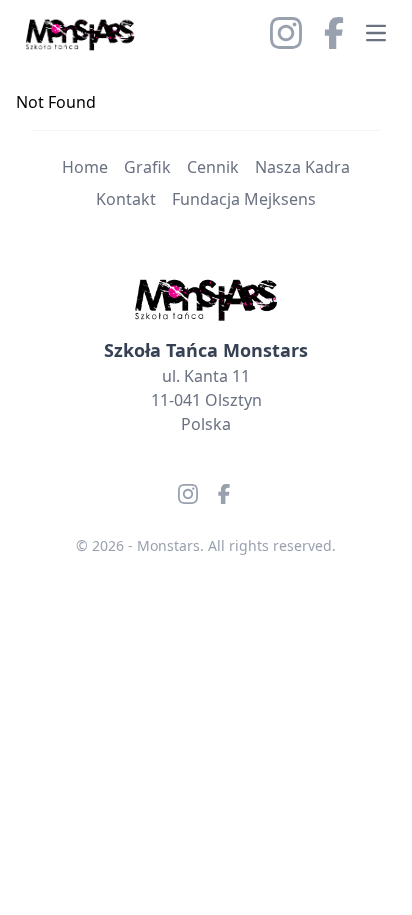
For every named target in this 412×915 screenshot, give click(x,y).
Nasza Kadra (302, 167)
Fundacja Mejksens (244, 199)
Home (85, 167)
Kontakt (126, 199)
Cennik (213, 167)
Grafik (147, 167)
